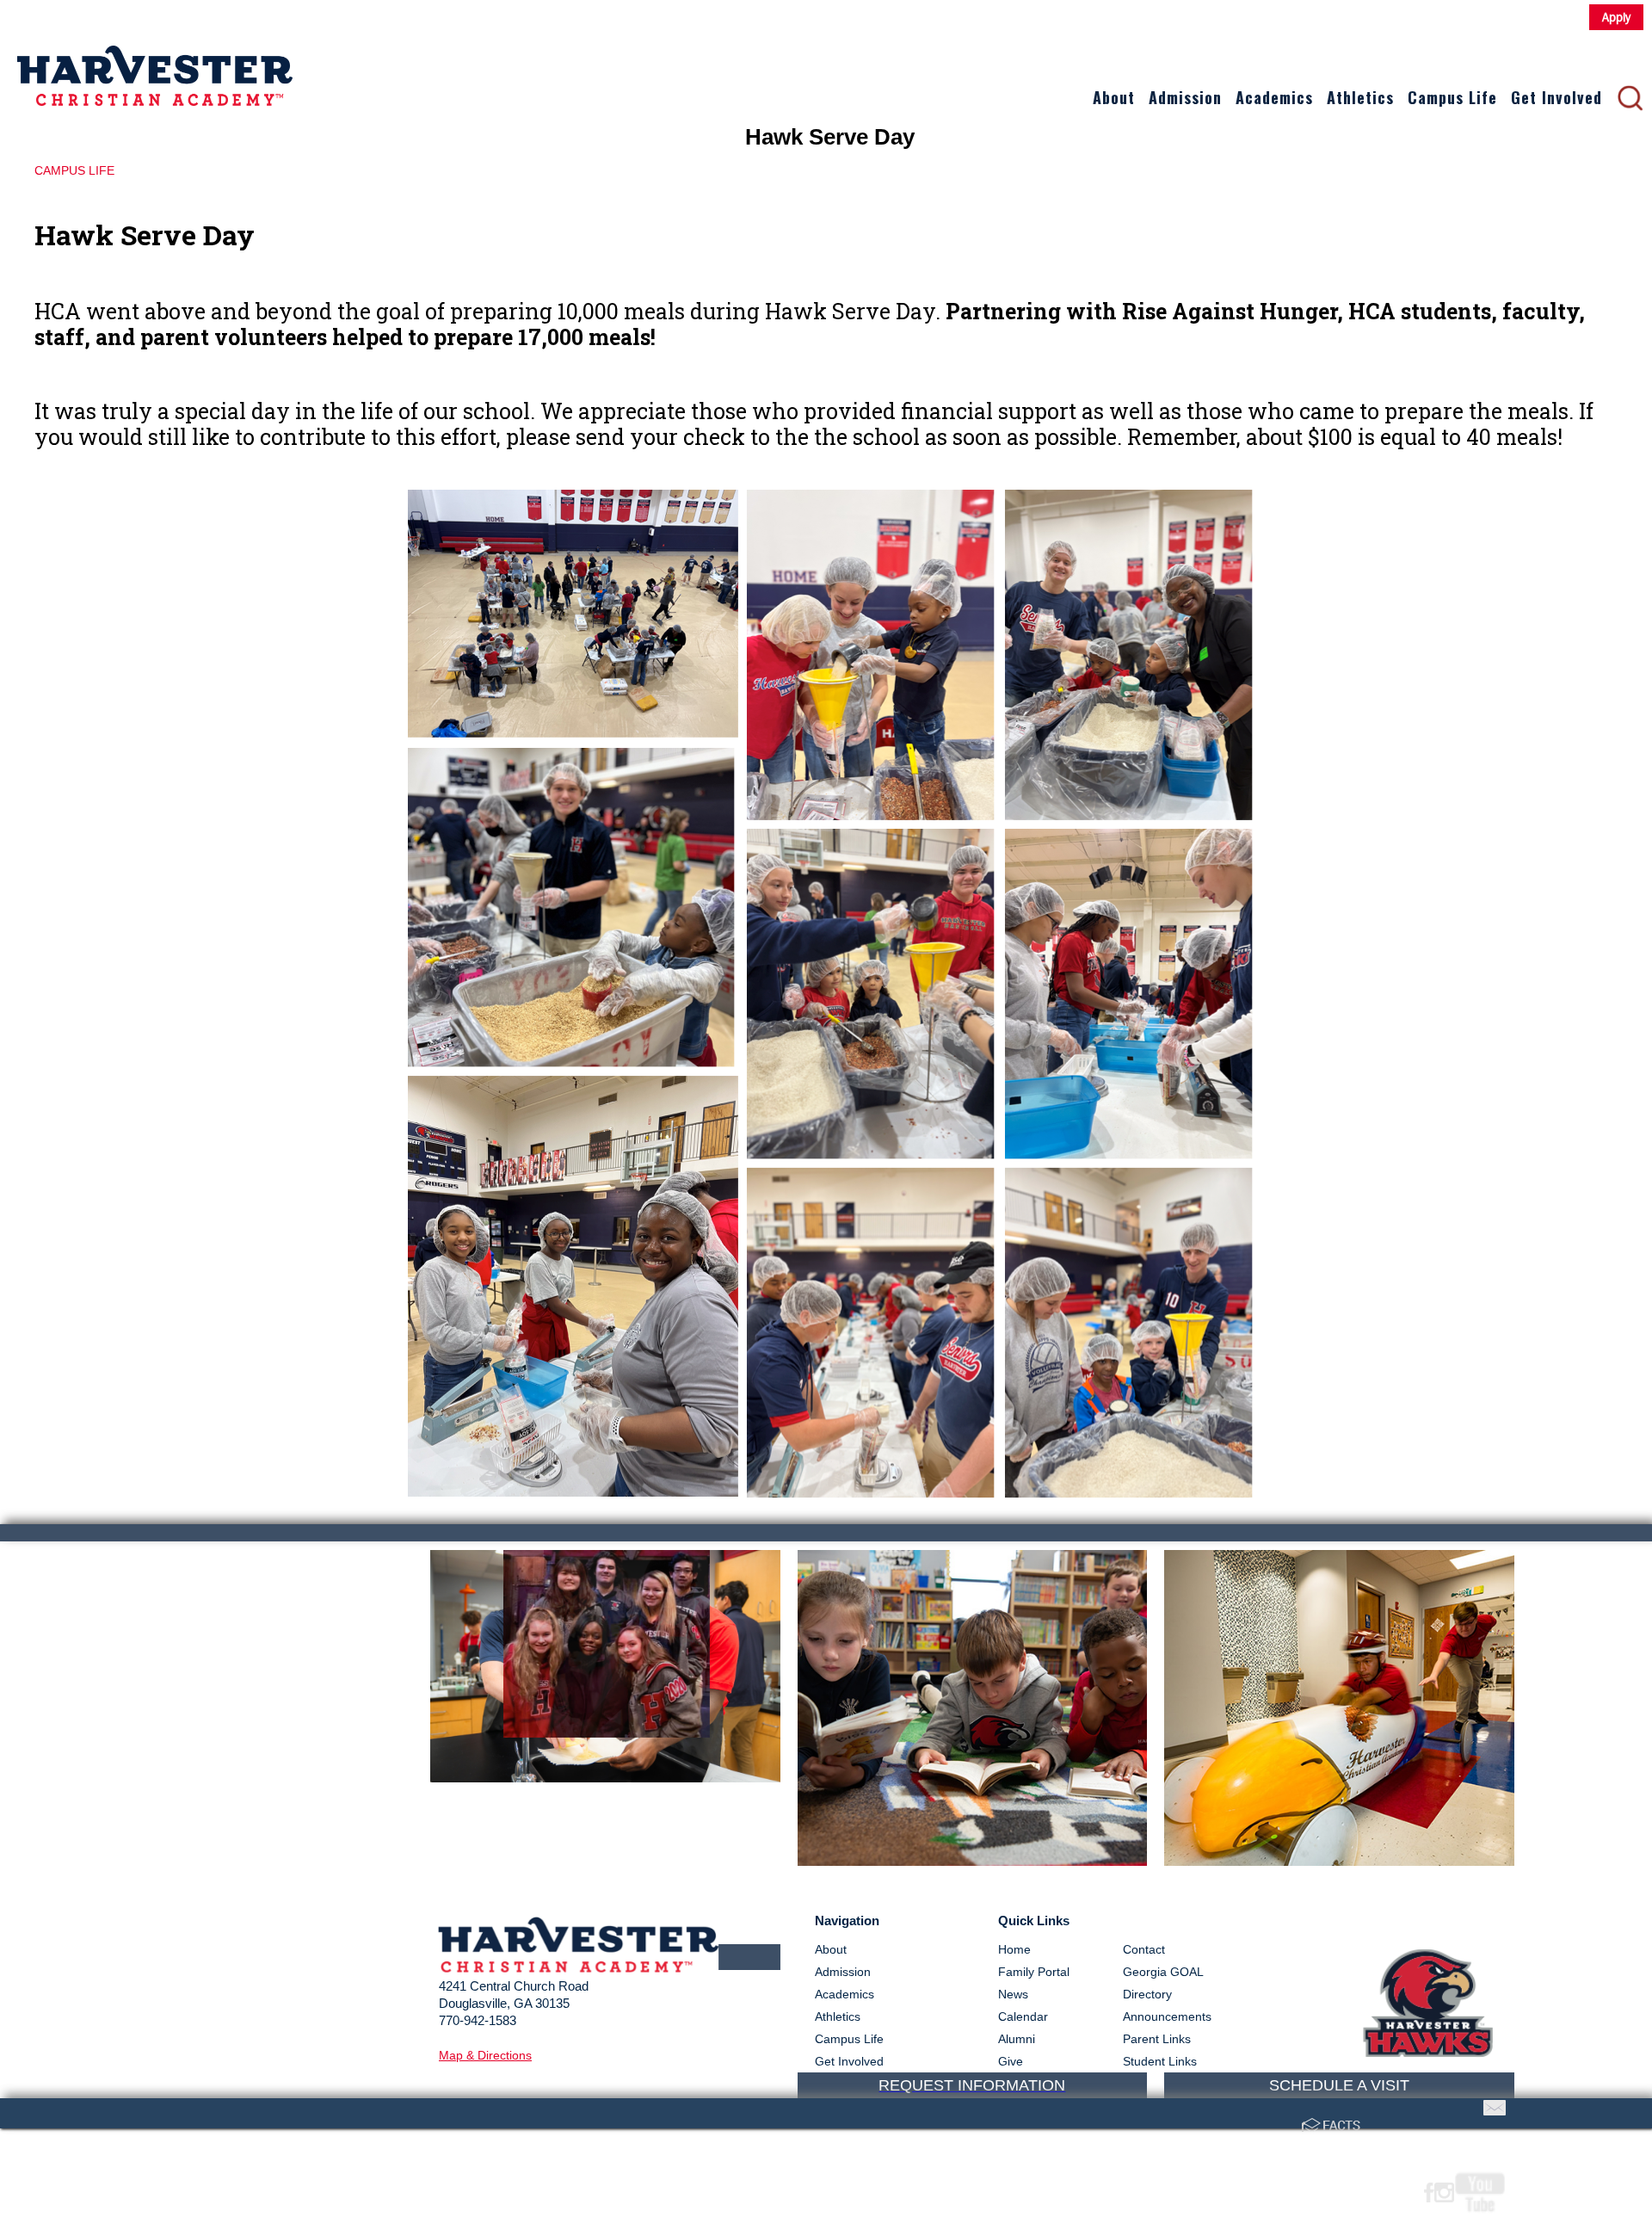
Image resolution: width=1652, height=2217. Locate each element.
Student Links (1160, 2061)
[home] (155, 63)
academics (844, 1994)
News (1013, 1994)
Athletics (1360, 97)
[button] (1114, 98)
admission (843, 1972)
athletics (838, 2016)
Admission (1185, 97)
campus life (849, 2039)
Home (1014, 1949)
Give (1011, 2061)
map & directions (485, 2055)
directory (1147, 1994)
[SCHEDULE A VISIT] (1339, 1666)
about (831, 1949)
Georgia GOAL (1163, 1972)
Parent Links (1157, 2039)
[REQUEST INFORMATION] (973, 1576)
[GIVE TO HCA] (605, 1666)
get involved (849, 2061)
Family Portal (1034, 1972)
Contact (1144, 1949)
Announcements (1167, 2016)
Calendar (1023, 2016)
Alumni (1017, 2039)
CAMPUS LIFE (74, 170)
